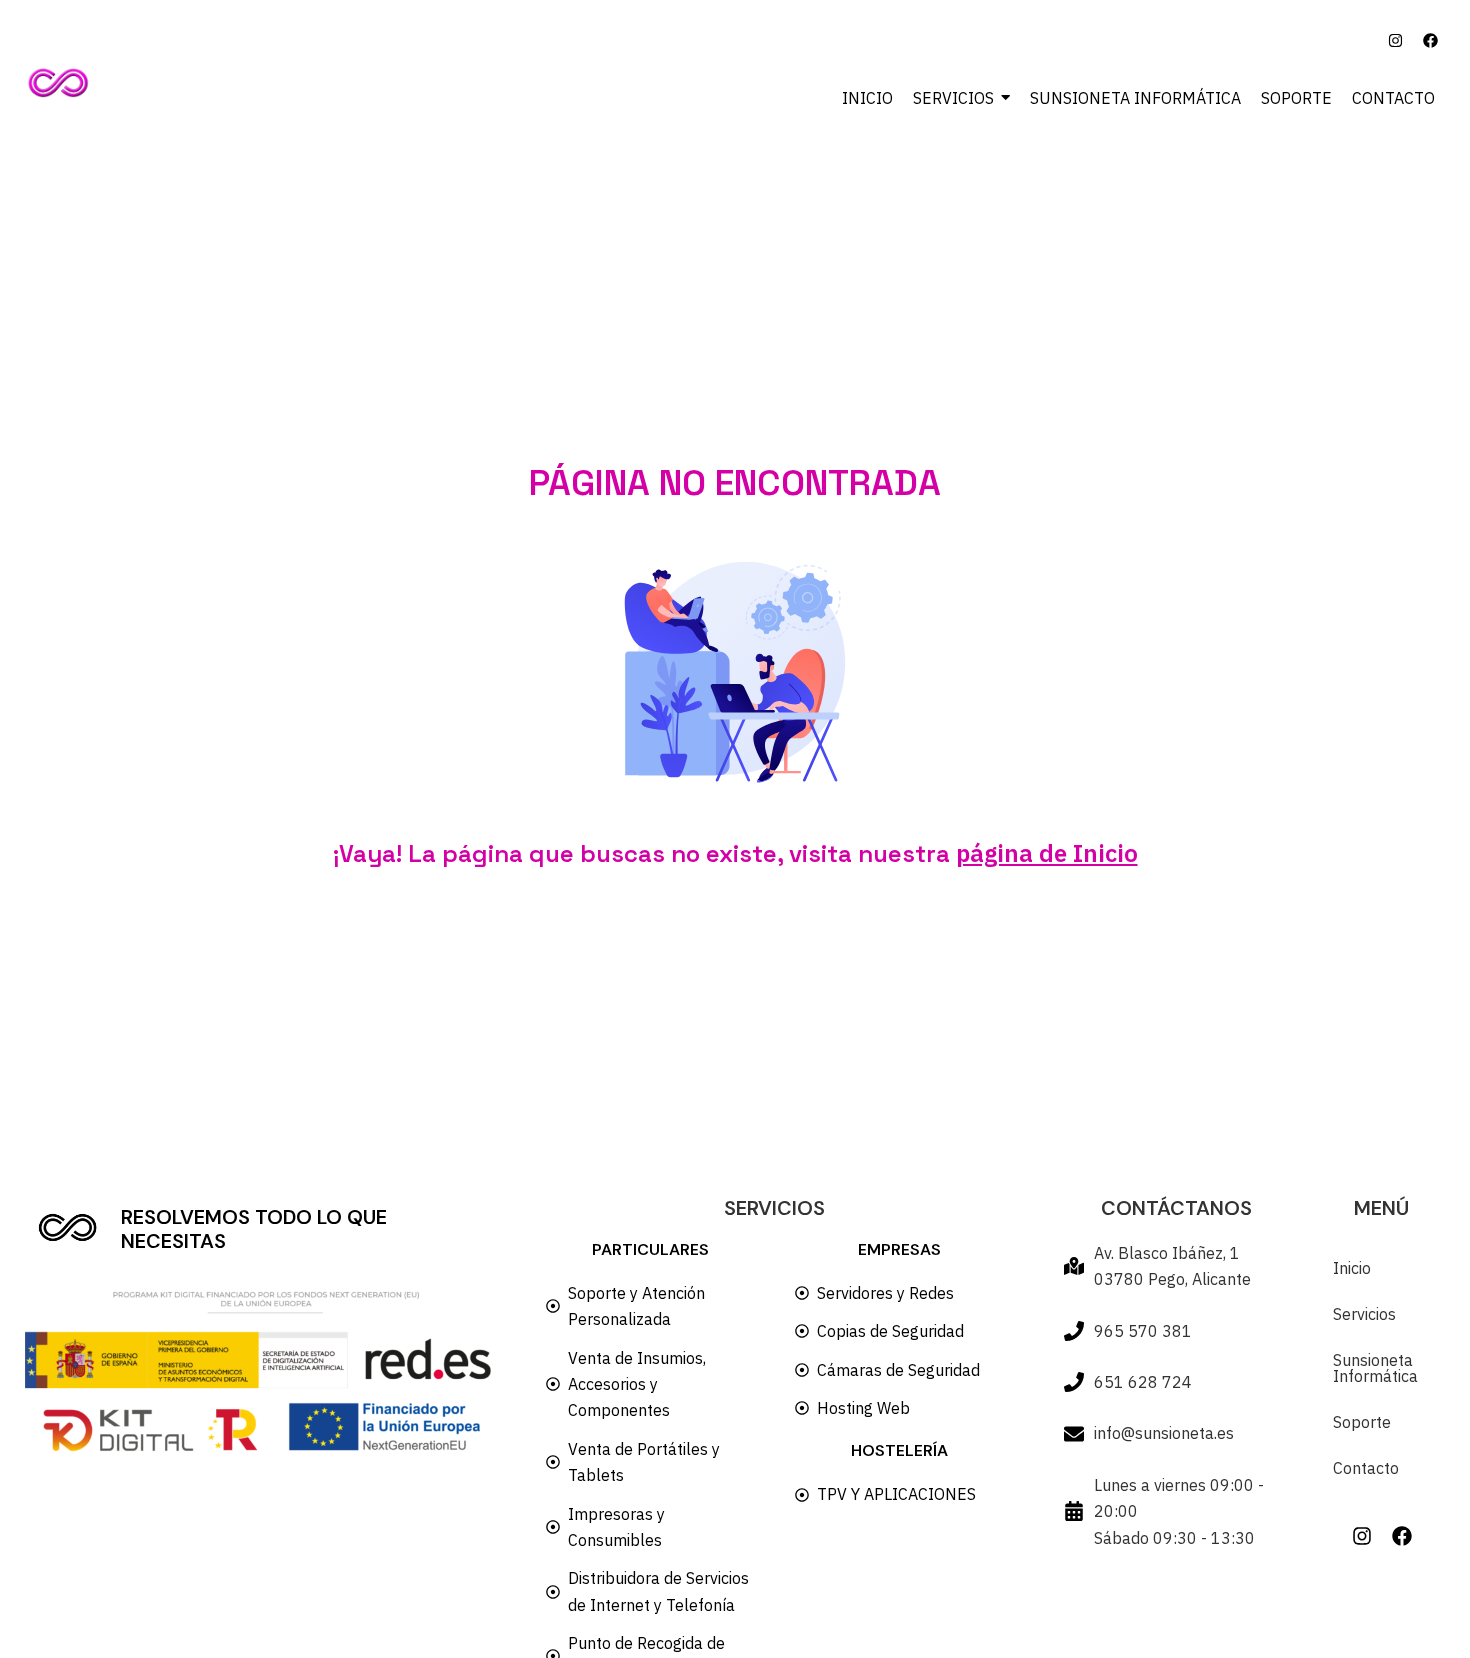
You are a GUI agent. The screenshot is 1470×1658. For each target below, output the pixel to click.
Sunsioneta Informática (1375, 1368)
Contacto (1366, 1468)
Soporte (1362, 1422)
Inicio (1352, 1268)
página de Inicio (1047, 853)
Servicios (1364, 1314)
